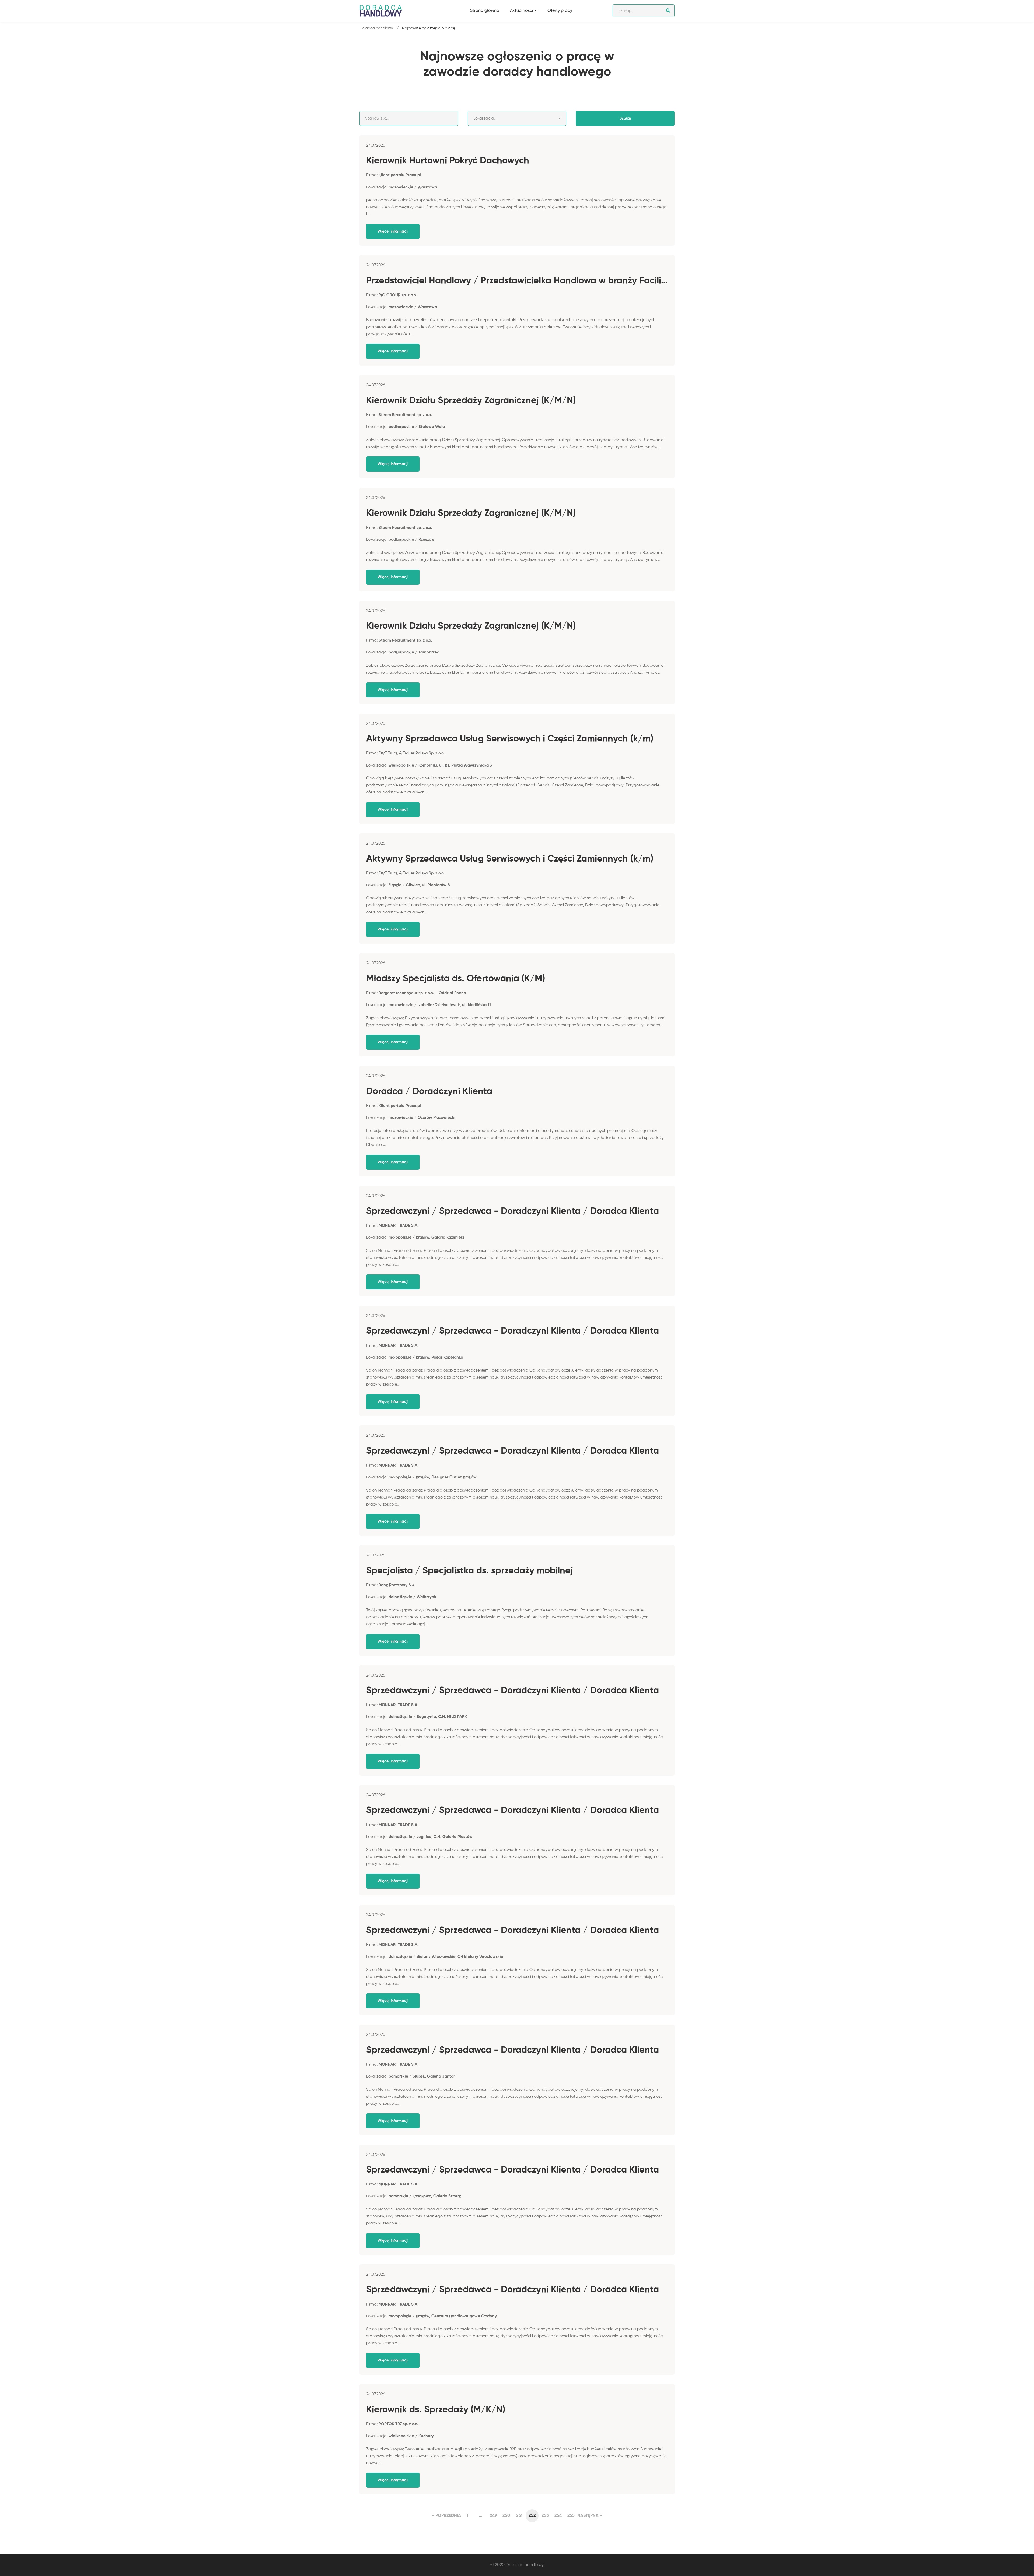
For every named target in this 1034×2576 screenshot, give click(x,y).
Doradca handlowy (376, 28)
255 (571, 2516)
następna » (590, 2516)
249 (493, 2516)
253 (545, 2516)
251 (519, 2516)
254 (558, 2516)
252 (532, 2516)
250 (506, 2516)
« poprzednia (446, 2516)
